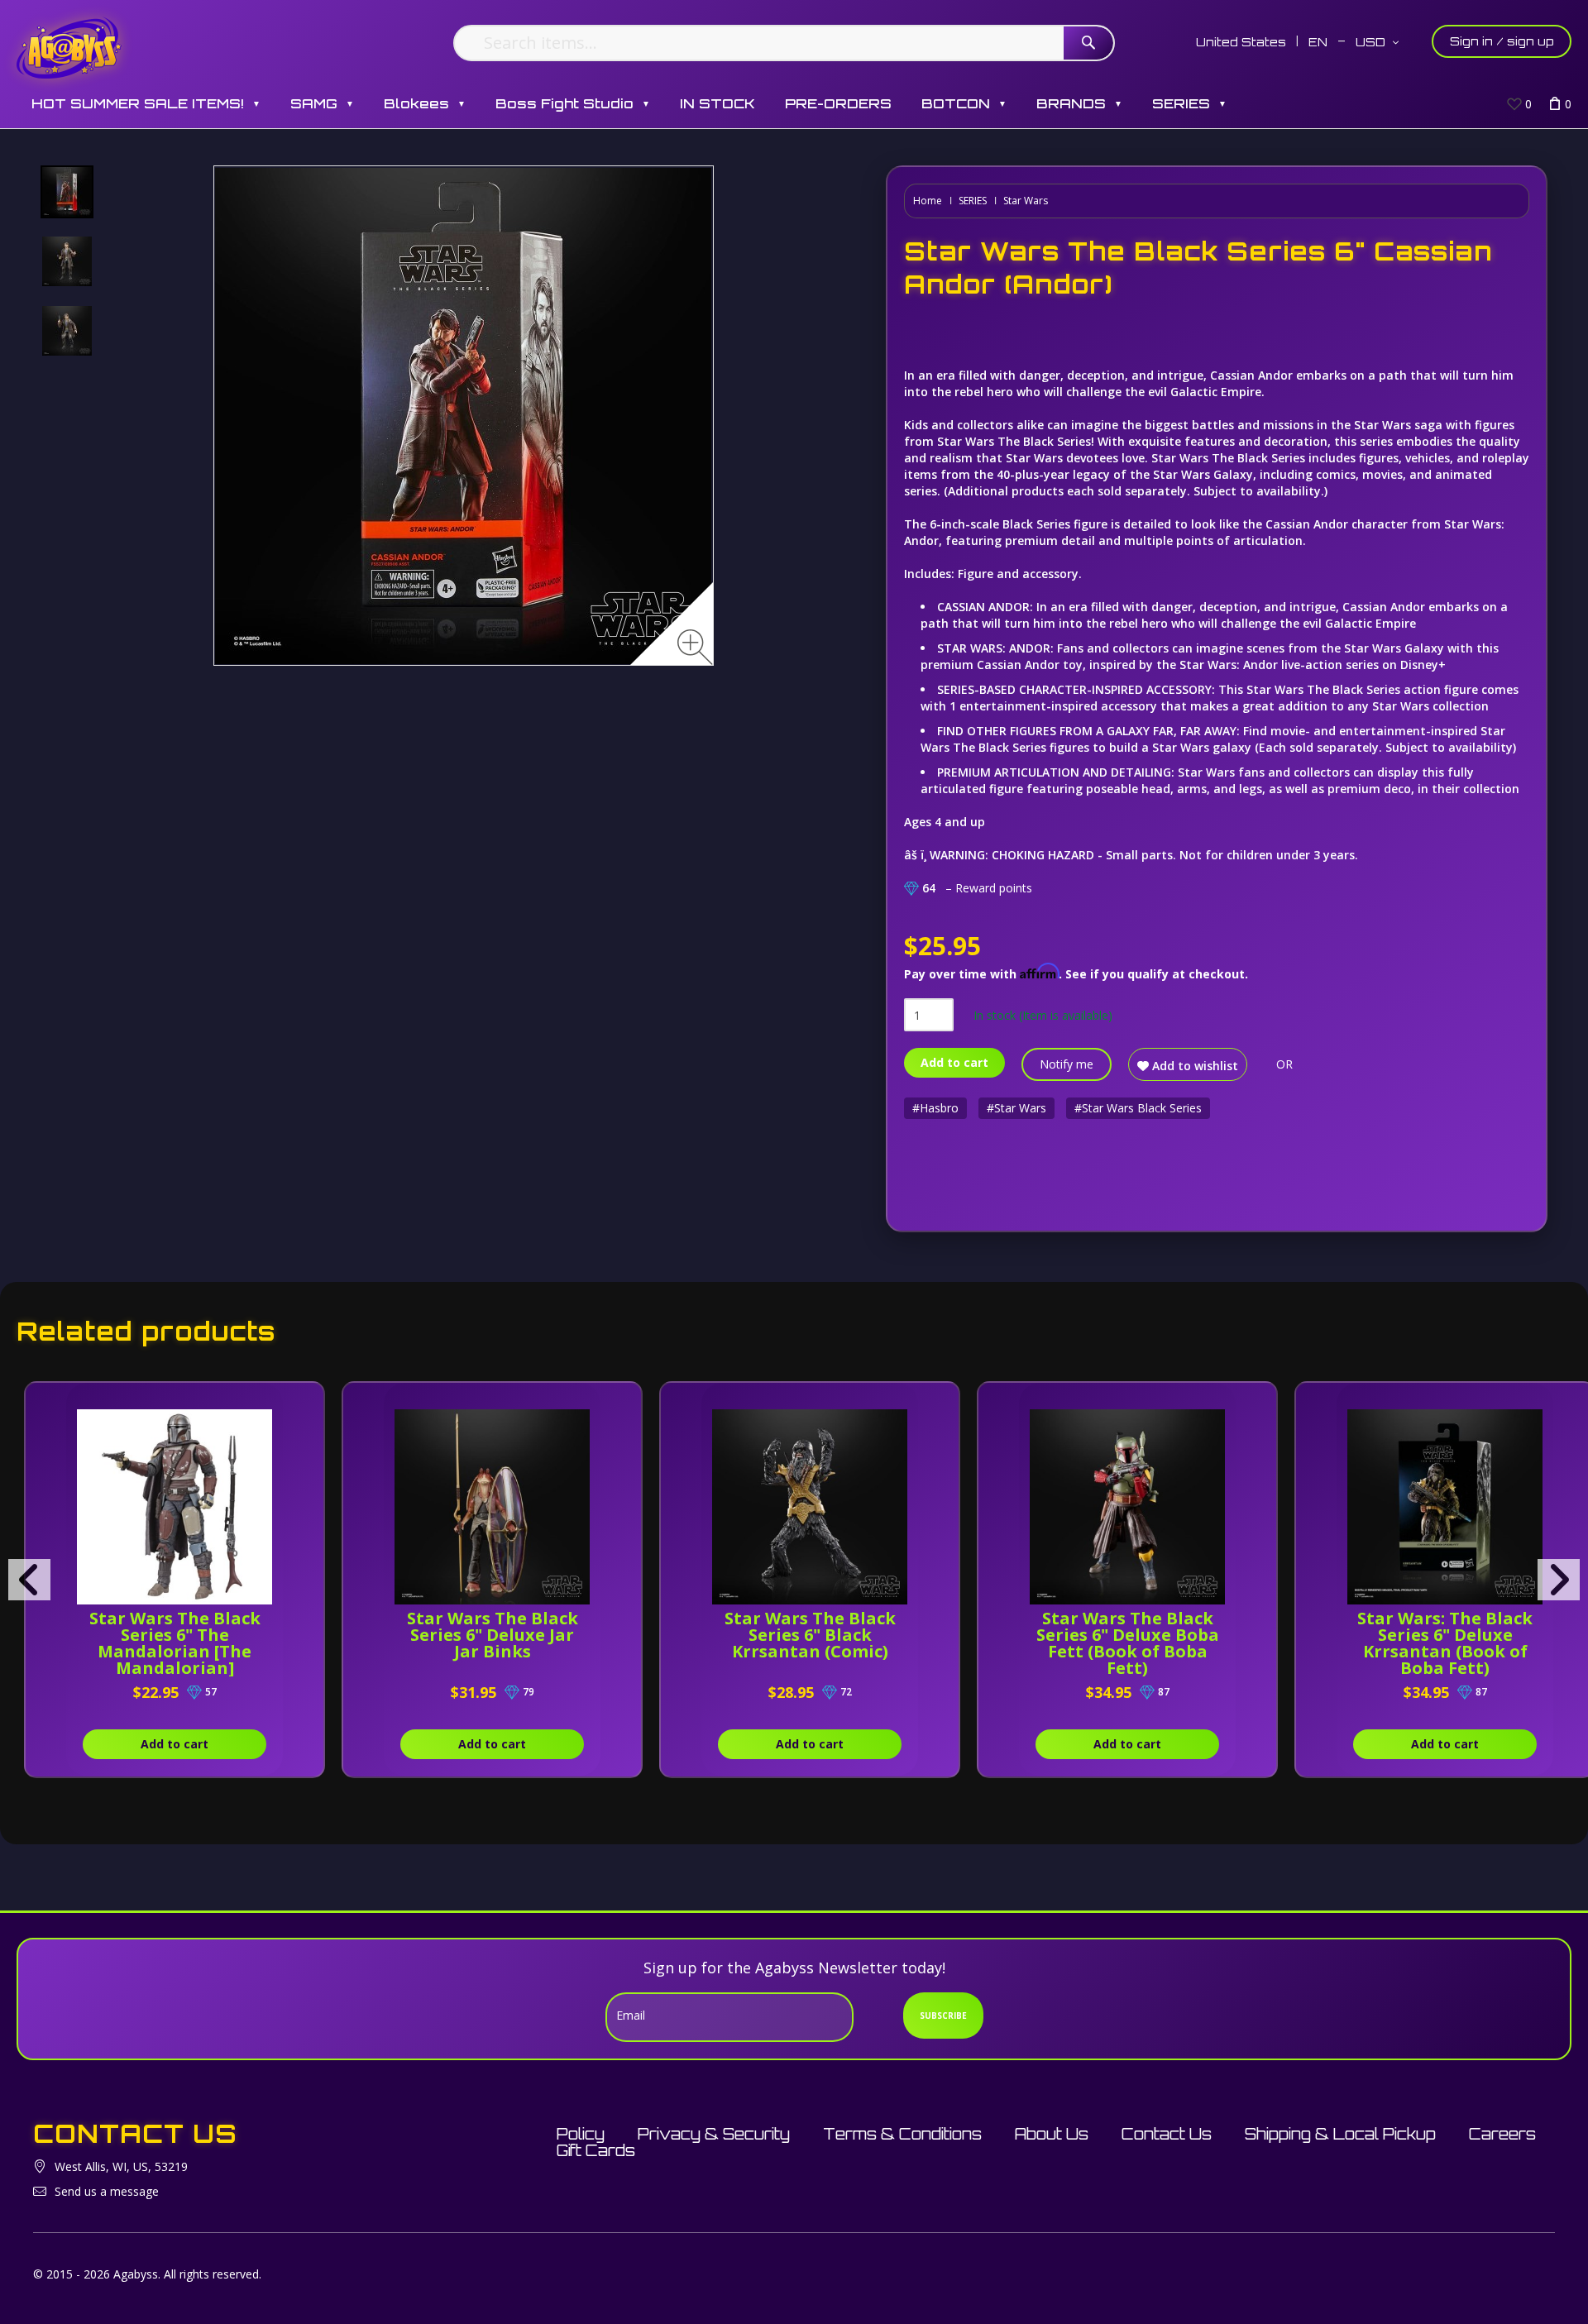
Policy (581, 2134)
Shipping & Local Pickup (1340, 2134)
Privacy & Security (714, 2134)
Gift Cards (596, 2150)
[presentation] (29, 1580)
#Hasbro (935, 1108)
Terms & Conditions (902, 2134)
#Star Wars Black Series (1138, 1108)
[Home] (69, 48)
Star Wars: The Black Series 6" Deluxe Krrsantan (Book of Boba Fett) (1445, 1643)
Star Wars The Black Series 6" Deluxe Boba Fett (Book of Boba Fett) (1128, 1643)
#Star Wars (1016, 1108)
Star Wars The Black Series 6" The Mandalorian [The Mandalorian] (175, 1643)
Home (928, 201)
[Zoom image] (695, 647)
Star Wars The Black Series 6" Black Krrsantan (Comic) (810, 1635)
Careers (1502, 2134)
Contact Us (1167, 2134)
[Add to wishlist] (270, 1403)
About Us (1052, 2134)
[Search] (1088, 43)
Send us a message (107, 2191)
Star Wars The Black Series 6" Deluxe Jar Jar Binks (493, 1635)
